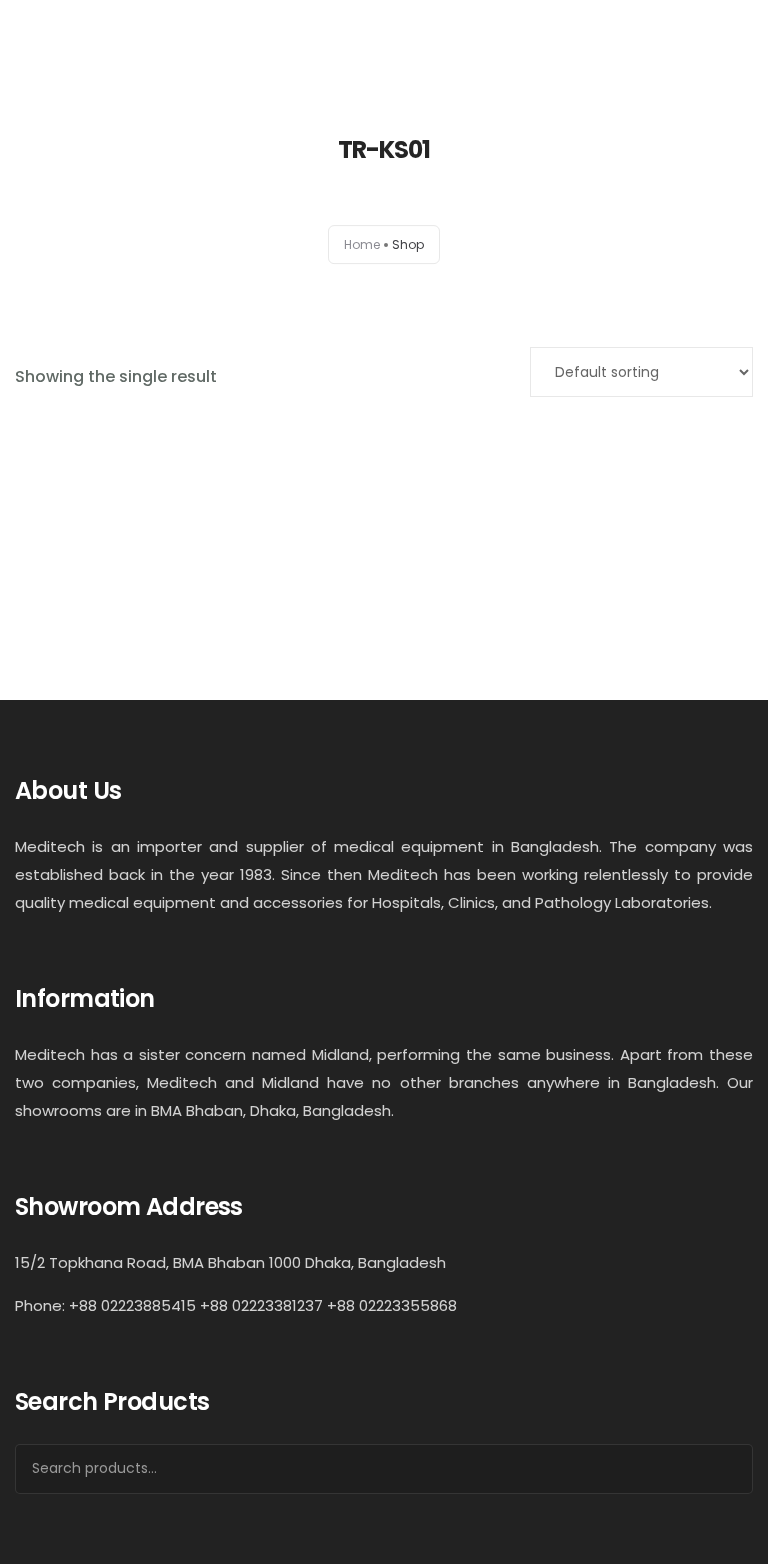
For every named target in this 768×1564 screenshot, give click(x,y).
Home (362, 244)
